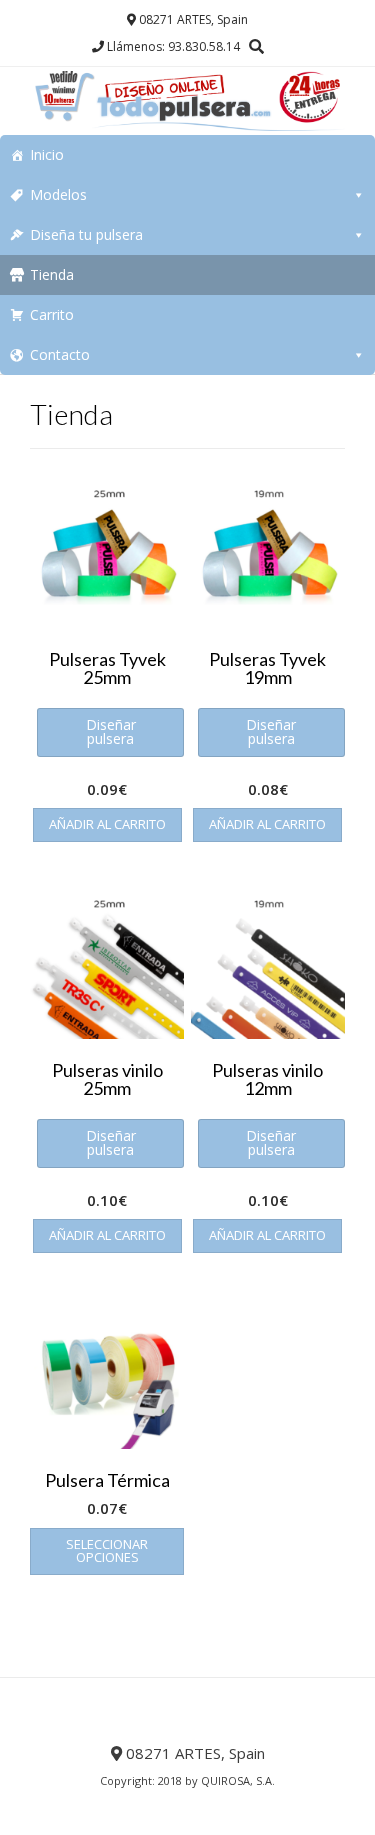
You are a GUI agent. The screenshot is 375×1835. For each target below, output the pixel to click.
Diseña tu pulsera (86, 234)
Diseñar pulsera (111, 731)
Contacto (60, 354)
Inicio (47, 154)
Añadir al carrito (107, 824)
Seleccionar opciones (107, 1550)
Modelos (58, 194)
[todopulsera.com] (187, 101)
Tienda (52, 274)
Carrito (52, 314)
